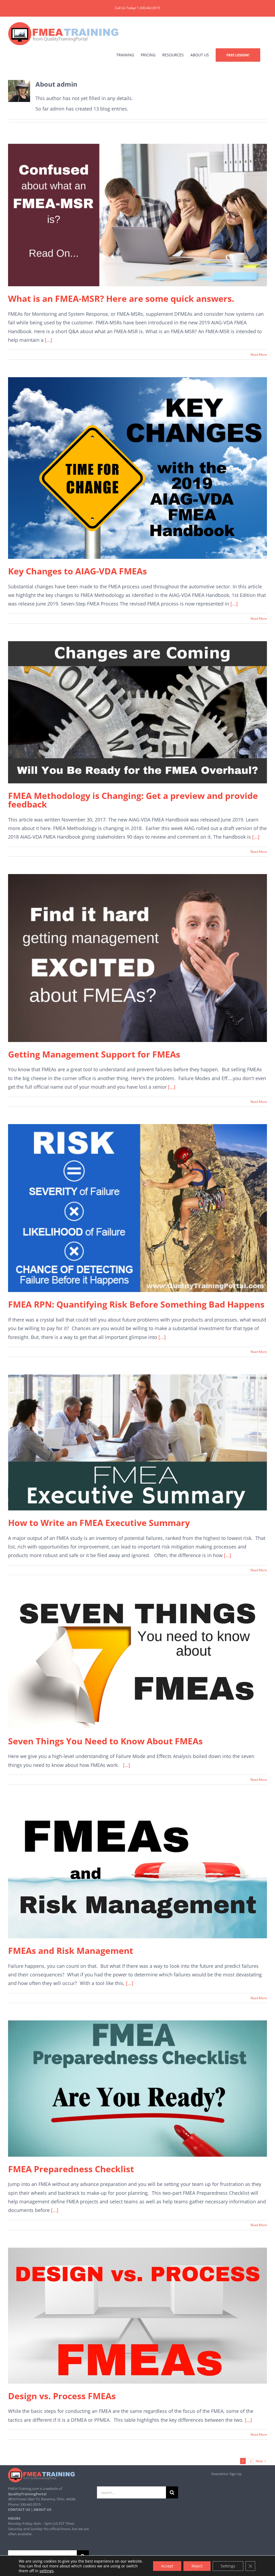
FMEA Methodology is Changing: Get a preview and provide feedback (133, 800)
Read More (259, 355)
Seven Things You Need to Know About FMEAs (105, 1741)
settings (47, 2571)
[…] (126, 1765)
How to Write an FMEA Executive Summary (99, 1523)
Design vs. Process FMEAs (62, 2396)
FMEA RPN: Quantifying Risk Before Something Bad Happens (136, 1304)
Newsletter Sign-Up (226, 2474)
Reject (197, 2566)
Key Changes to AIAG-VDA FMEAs (77, 571)
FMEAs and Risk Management (71, 1951)
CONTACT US (19, 2509)
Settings (228, 2566)
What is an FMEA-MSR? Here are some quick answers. (121, 298)
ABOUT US (42, 2509)
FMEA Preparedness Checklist (71, 2169)
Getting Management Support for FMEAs (94, 1054)
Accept (167, 2566)
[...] (48, 340)
